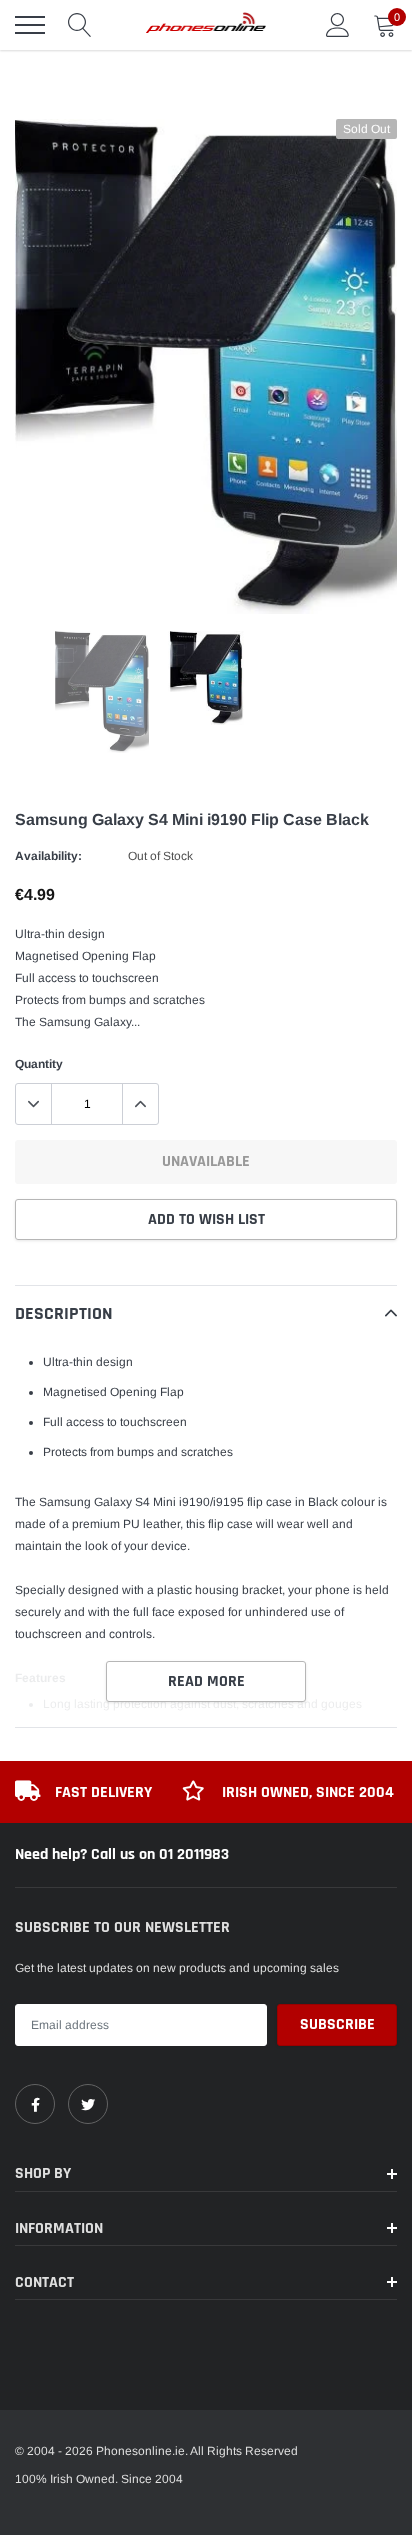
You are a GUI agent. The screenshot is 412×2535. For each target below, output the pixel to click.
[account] (338, 25)
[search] (80, 25)
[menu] (30, 25)
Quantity (39, 1064)
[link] (35, 2104)
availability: (48, 856)
